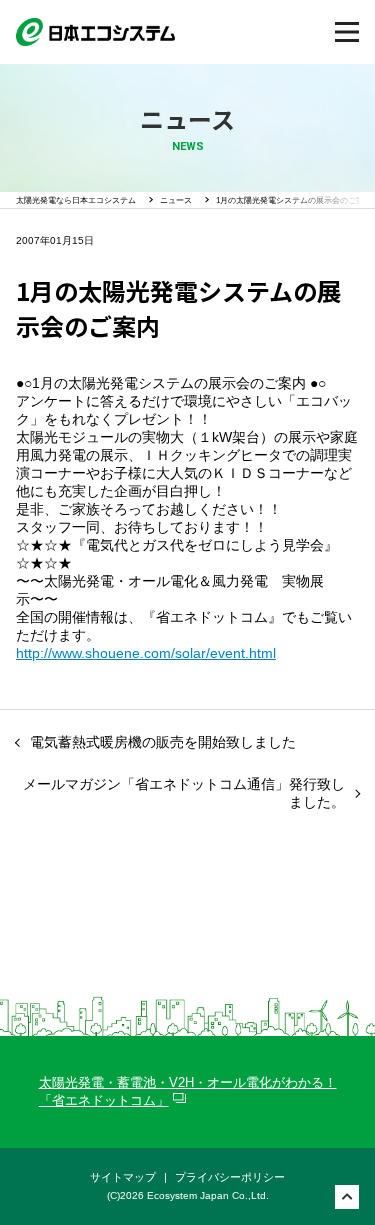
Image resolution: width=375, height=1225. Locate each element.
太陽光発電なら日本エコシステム (76, 200)
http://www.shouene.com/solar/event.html (146, 653)
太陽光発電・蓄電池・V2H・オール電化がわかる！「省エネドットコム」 (188, 1091)
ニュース (176, 200)
